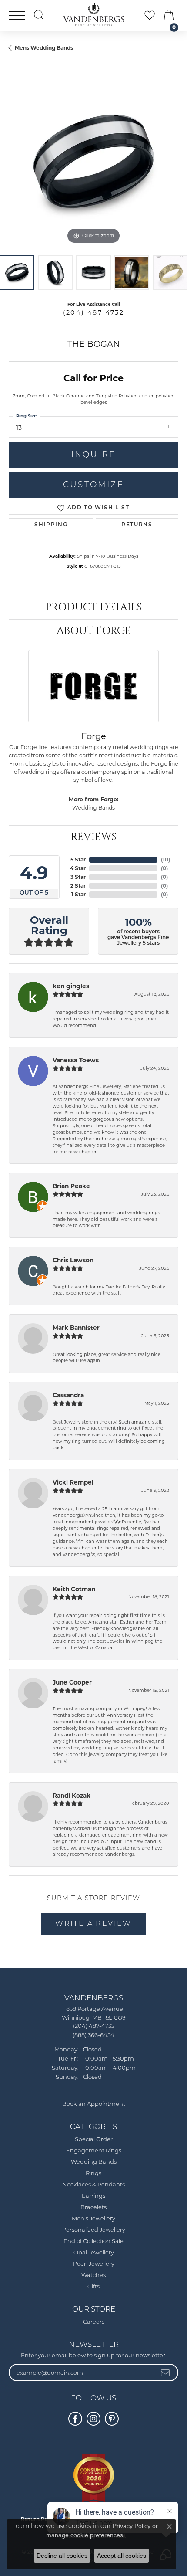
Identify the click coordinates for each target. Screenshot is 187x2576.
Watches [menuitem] (93, 2276)
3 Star (78, 877)
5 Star (78, 859)
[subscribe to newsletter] (166, 2373)
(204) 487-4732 (94, 312)
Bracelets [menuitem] (93, 2208)
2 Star (78, 886)
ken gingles (71, 986)
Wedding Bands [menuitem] (94, 2162)
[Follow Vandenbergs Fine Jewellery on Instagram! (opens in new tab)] (93, 2419)
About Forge (94, 631)
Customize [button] (93, 485)
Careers (94, 2322)
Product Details (93, 607)
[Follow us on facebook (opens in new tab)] (75, 2419)
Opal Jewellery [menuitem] (94, 2253)
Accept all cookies (122, 2556)
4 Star (78, 868)
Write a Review (93, 1924)
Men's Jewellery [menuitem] (93, 2219)
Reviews (93, 837)
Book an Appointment (94, 2104)
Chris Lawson (73, 1260)
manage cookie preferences (85, 2535)
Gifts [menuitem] (93, 2287)
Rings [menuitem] (93, 2174)
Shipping (51, 525)
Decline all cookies (62, 2556)
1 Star (78, 894)
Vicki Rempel (73, 1482)
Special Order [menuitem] (94, 2140)
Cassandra (68, 1395)
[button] (39, 15)
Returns (137, 525)
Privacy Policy (132, 2526)
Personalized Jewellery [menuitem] (94, 2230)
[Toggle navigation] (17, 15)
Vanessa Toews (76, 1060)
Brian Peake (71, 1186)
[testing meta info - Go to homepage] (93, 14)
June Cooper (72, 1682)
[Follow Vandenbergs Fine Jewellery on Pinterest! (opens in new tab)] (112, 2419)
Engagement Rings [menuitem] (94, 2151)
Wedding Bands (93, 808)
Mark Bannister (76, 1328)
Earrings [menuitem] (93, 2196)
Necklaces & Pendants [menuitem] (93, 2185)
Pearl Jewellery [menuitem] (94, 2264)
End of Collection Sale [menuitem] (93, 2242)
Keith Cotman (74, 1589)
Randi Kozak (72, 1796)
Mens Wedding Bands (44, 48)
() (165, 859)
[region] (93, 161)
